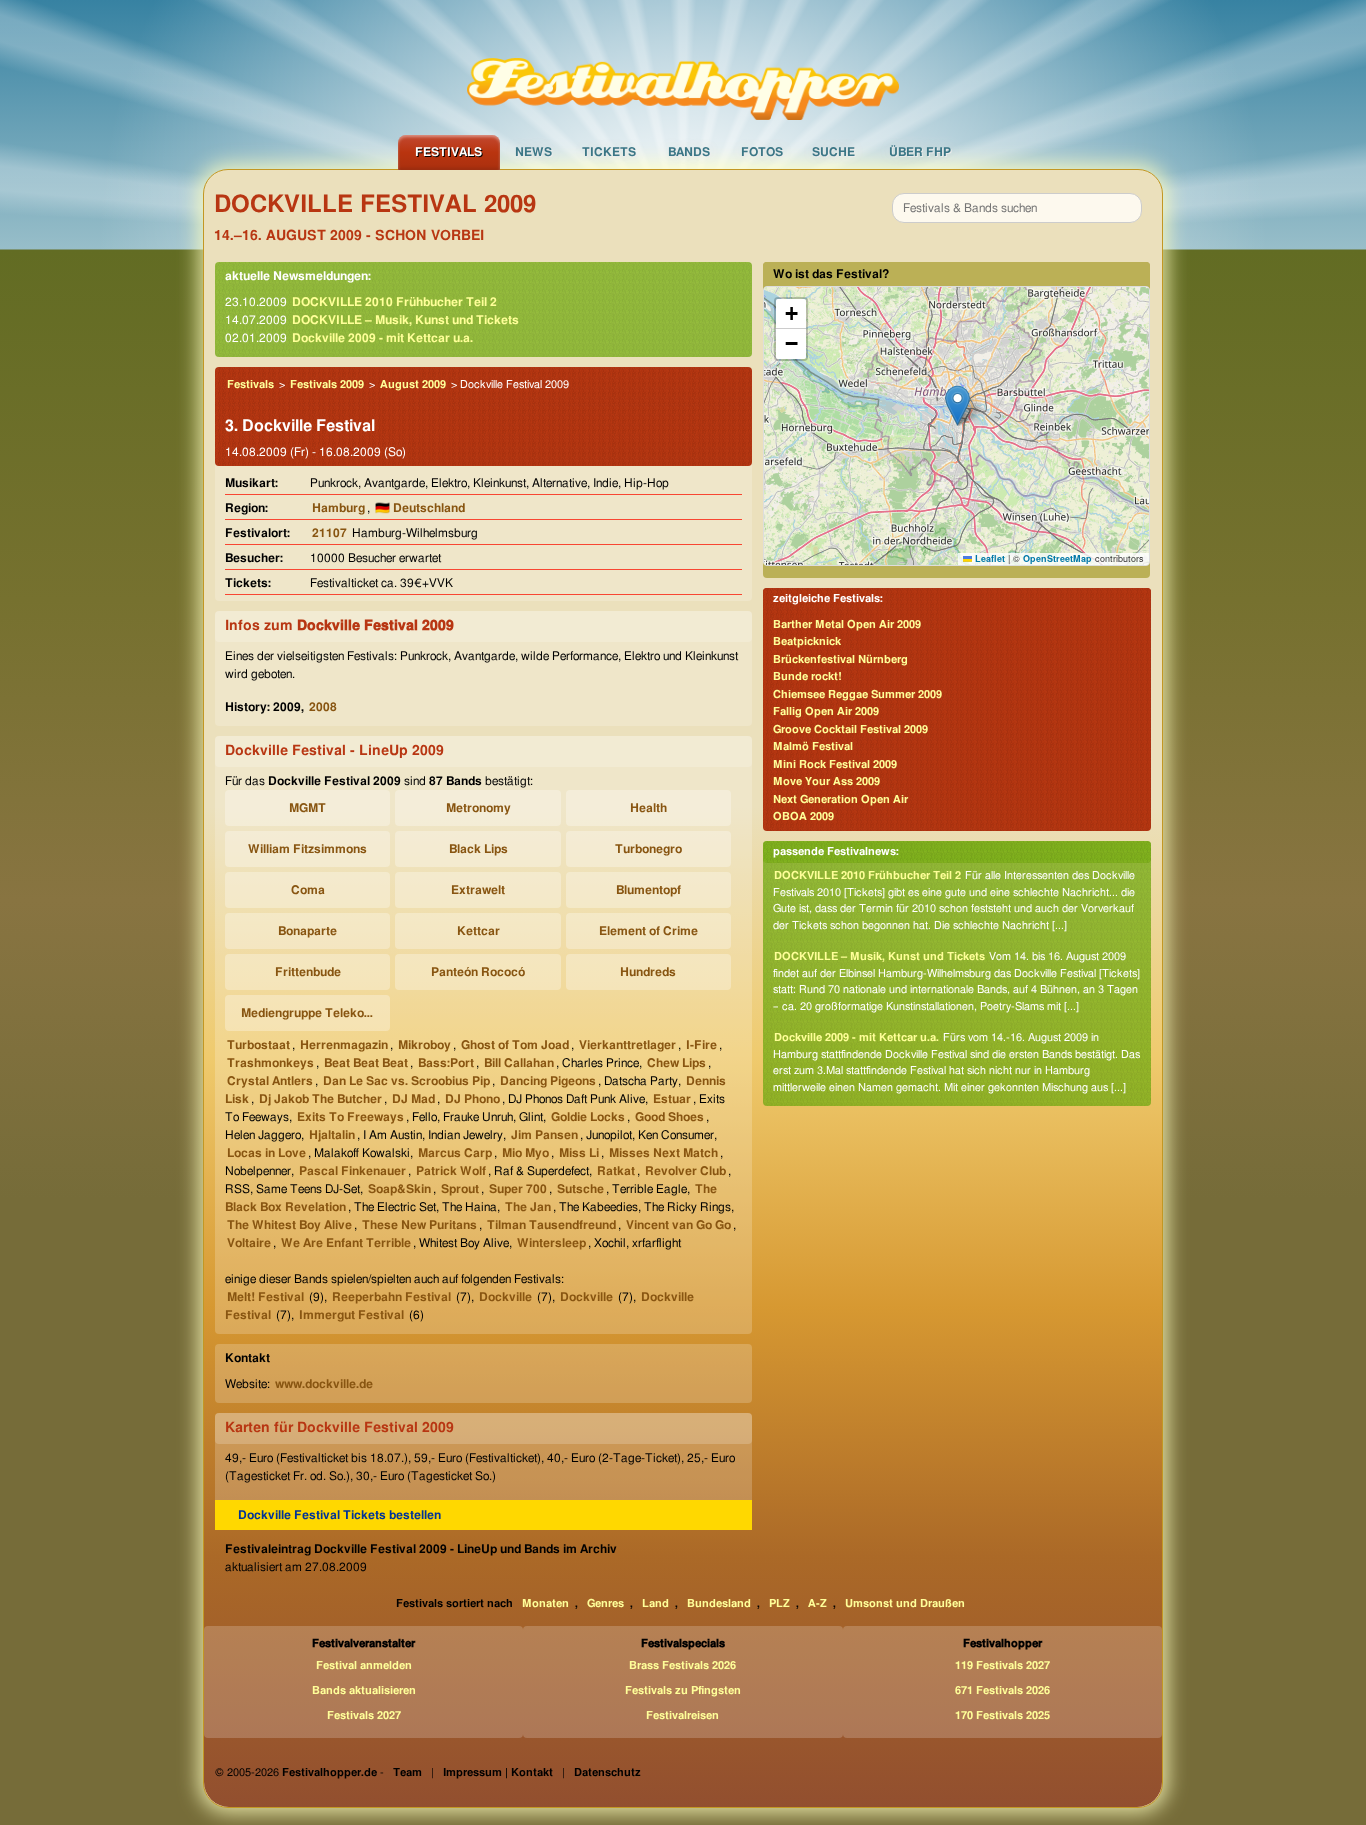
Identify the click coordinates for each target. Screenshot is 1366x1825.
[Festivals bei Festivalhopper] (683, 67)
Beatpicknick (807, 641)
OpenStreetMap (1057, 558)
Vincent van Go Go (678, 1225)
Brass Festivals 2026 (682, 1665)
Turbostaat (258, 1045)
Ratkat (616, 1171)
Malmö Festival (813, 746)
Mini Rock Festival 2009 (835, 764)
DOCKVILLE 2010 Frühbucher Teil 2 (394, 302)
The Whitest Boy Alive (289, 1225)
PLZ (779, 1603)
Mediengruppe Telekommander (310, 1013)
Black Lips (478, 849)
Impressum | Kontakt (498, 1772)
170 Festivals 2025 (1002, 1715)
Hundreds (648, 972)
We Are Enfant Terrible (346, 1243)
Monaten (545, 1603)
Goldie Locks (588, 1117)
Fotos (762, 152)
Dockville (505, 1297)
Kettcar (478, 931)
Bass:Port (446, 1063)
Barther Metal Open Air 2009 (847, 624)
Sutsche (580, 1189)
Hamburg (338, 508)
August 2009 (413, 384)
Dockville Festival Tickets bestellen (339, 1515)
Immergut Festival (351, 1315)
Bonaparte (307, 931)
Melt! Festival (265, 1297)
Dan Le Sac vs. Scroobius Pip (406, 1081)
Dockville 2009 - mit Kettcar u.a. (382, 338)
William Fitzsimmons (307, 849)
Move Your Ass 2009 (826, 781)
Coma (308, 890)
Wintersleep (551, 1243)
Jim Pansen (544, 1135)
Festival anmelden (364, 1665)
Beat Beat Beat (366, 1063)
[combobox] (1017, 208)
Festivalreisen (682, 1715)
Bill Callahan (519, 1063)
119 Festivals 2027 (1002, 1665)
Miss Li (579, 1153)
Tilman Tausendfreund (551, 1225)
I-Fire (701, 1045)
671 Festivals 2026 (1002, 1690)
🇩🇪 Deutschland (420, 508)
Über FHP (920, 152)
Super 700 (518, 1189)
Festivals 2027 (364, 1715)
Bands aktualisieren (364, 1690)
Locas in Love (266, 1153)
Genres (605, 1603)
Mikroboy (424, 1045)
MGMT (307, 808)
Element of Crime (648, 931)
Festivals (448, 152)
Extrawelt (478, 890)
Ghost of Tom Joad (515, 1045)
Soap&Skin (399, 1189)
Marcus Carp (455, 1153)
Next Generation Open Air (840, 799)
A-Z (817, 1603)
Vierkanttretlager (627, 1045)
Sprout (460, 1189)
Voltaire (249, 1243)
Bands (689, 152)
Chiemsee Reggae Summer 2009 (857, 694)
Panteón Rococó (478, 972)
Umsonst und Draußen (905, 1603)
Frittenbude (308, 972)
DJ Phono (472, 1099)
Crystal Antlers (270, 1081)
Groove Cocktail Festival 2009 (850, 729)
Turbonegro (648, 849)
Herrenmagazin (344, 1045)
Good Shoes (669, 1117)
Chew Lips (676, 1063)
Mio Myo (525, 1153)
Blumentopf (648, 890)
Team (407, 1772)
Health (648, 808)
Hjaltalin (332, 1135)
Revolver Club (685, 1171)
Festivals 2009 (327, 384)
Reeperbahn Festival (391, 1297)
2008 (323, 707)
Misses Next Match (663, 1153)
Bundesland (719, 1603)
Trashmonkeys (270, 1063)
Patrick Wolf (451, 1171)
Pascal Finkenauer (352, 1171)
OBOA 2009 (803, 816)
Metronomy (478, 808)
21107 (329, 533)
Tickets (609, 152)
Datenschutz (607, 1772)
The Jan (528, 1207)
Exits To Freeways (350, 1117)
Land (655, 1603)
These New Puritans (419, 1225)
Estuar (672, 1099)
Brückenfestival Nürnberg (840, 659)
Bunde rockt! (807, 676)
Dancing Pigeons (548, 1081)
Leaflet (988, 558)
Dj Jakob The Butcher (320, 1099)
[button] (957, 405)
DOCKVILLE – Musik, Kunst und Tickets (405, 320)
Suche (833, 152)
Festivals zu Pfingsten (683, 1690)
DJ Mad (413, 1099)
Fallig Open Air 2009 (826, 711)
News (533, 152)
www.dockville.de (324, 1384)
